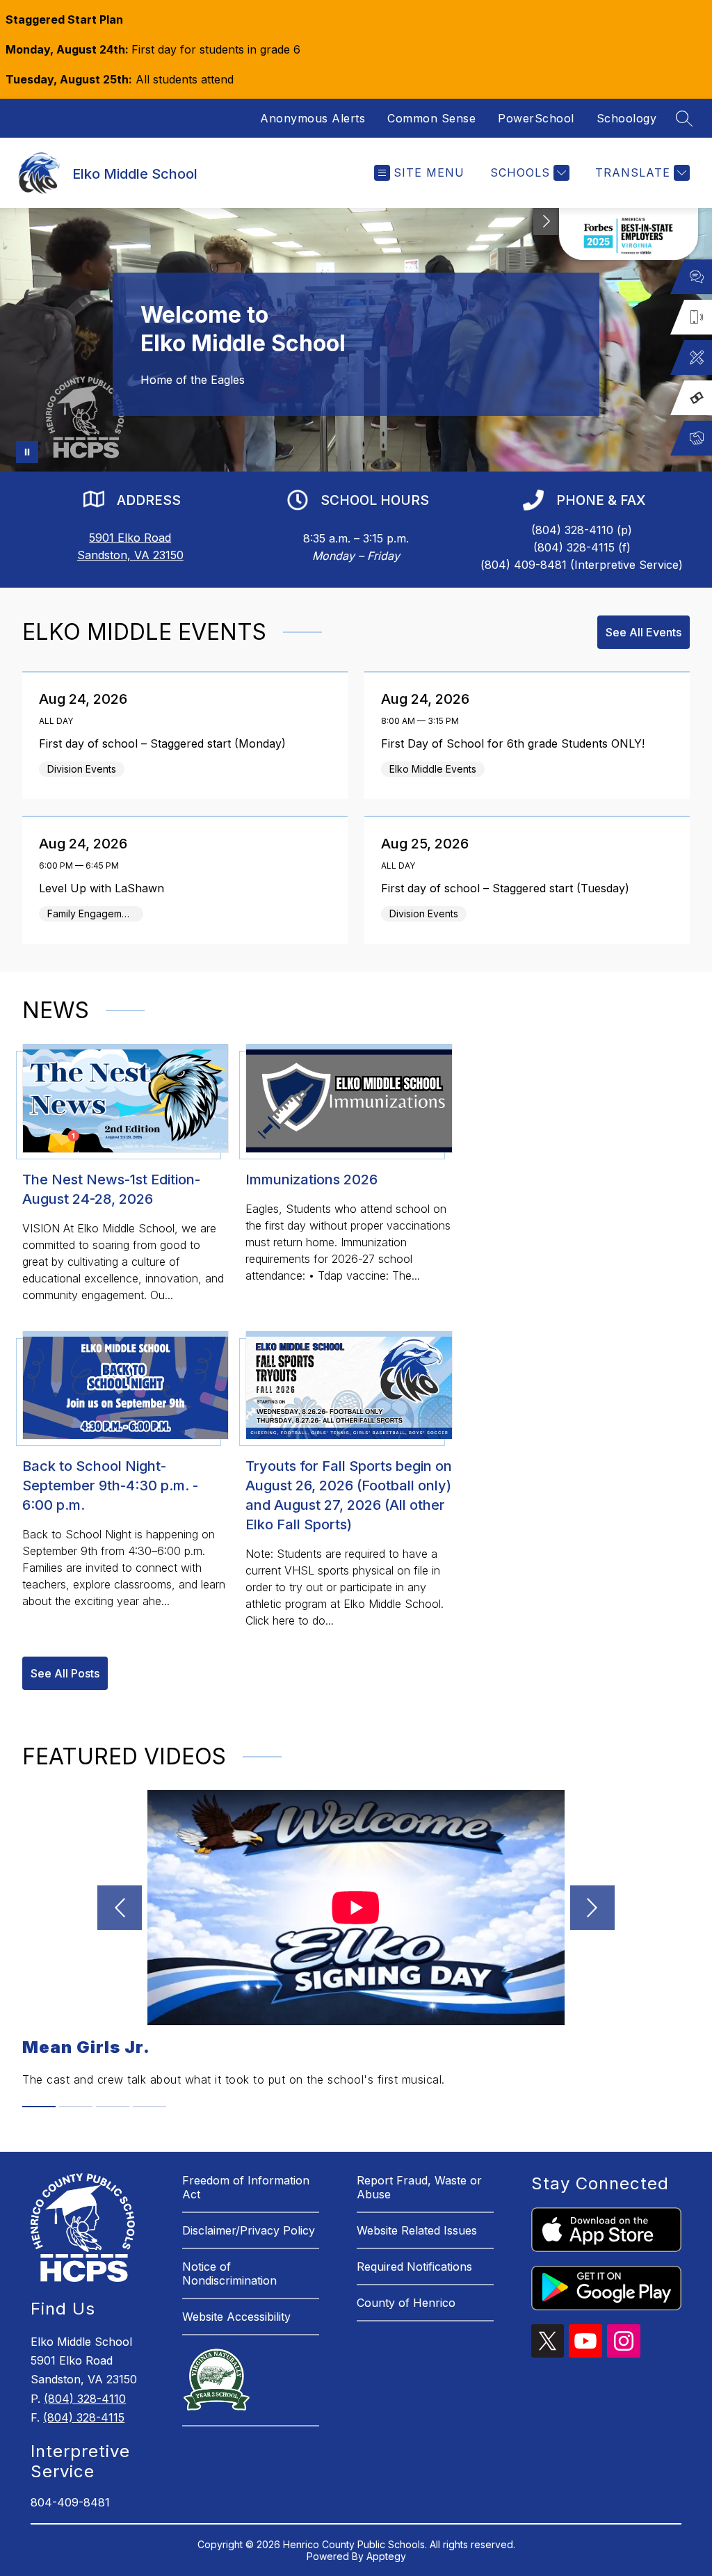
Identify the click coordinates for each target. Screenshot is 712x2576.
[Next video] (592, 1908)
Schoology (627, 118)
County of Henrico (406, 2303)
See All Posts (65, 1673)
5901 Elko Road (130, 538)
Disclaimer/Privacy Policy (249, 2230)
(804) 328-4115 (84, 2417)
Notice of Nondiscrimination (229, 2273)
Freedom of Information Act (246, 2187)
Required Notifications (414, 2267)
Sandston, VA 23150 (130, 555)
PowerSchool (536, 118)
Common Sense (431, 118)
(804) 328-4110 (85, 2399)
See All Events (644, 632)
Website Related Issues (417, 2230)
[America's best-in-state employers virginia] (629, 234)
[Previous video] (120, 1908)
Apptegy (386, 2556)
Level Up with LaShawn (105, 888)
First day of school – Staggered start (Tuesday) (509, 888)
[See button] (547, 222)
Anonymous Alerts (313, 118)
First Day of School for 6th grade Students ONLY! (517, 743)
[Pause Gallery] (27, 452)
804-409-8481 (70, 2502)
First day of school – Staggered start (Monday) (166, 743)
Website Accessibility (236, 2317)
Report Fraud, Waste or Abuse (419, 2187)
